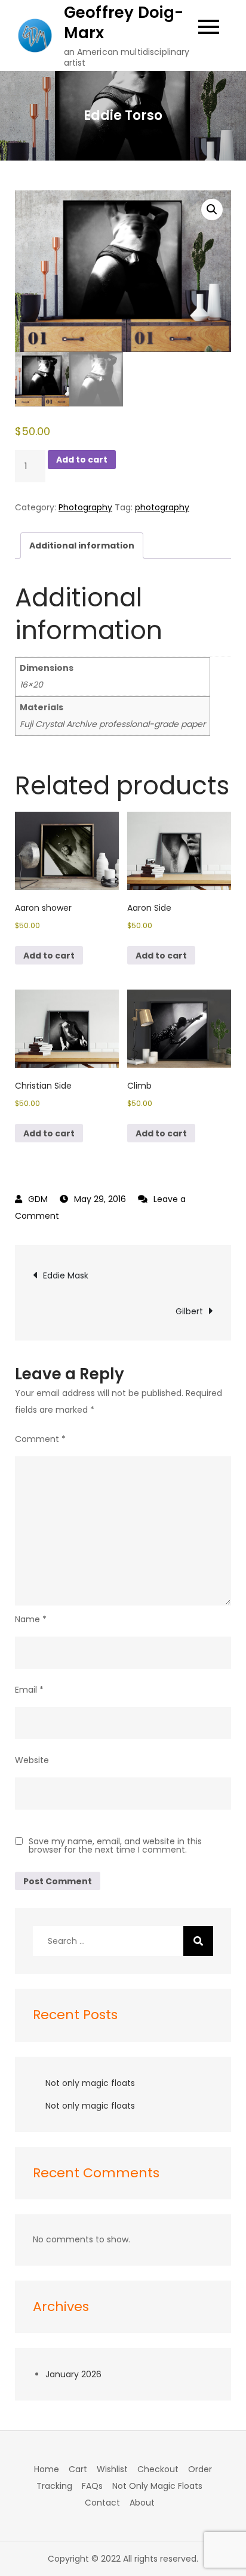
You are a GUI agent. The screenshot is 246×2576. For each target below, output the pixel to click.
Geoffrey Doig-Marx (124, 23)
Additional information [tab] (82, 546)
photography (162, 507)
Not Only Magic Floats (157, 2486)
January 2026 (73, 2374)
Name (31, 1619)
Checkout (158, 2469)
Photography (85, 507)
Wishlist (112, 2469)
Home (47, 2469)
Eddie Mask (66, 1275)
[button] (212, 209)
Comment (40, 1439)
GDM (38, 1199)
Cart (78, 2469)
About (142, 2503)
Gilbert (189, 1311)
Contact (102, 2503)
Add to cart (82, 460)
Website (32, 1760)
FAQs (92, 2486)
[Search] (198, 1941)
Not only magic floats (90, 2083)
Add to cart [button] (49, 956)
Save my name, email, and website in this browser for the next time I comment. (115, 1845)
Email (29, 1690)
